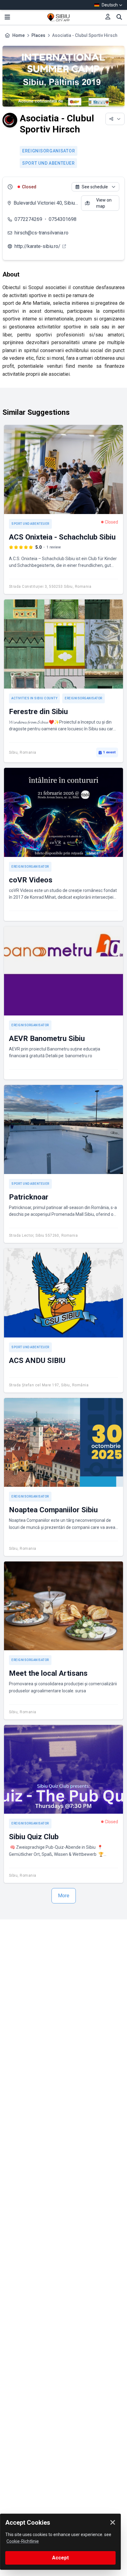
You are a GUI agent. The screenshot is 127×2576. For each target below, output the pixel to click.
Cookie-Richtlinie (23, 2541)
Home (18, 35)
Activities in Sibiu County (34, 698)
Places (38, 35)
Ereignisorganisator (49, 151)
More (64, 1896)
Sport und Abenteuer (48, 163)
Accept (60, 2558)
